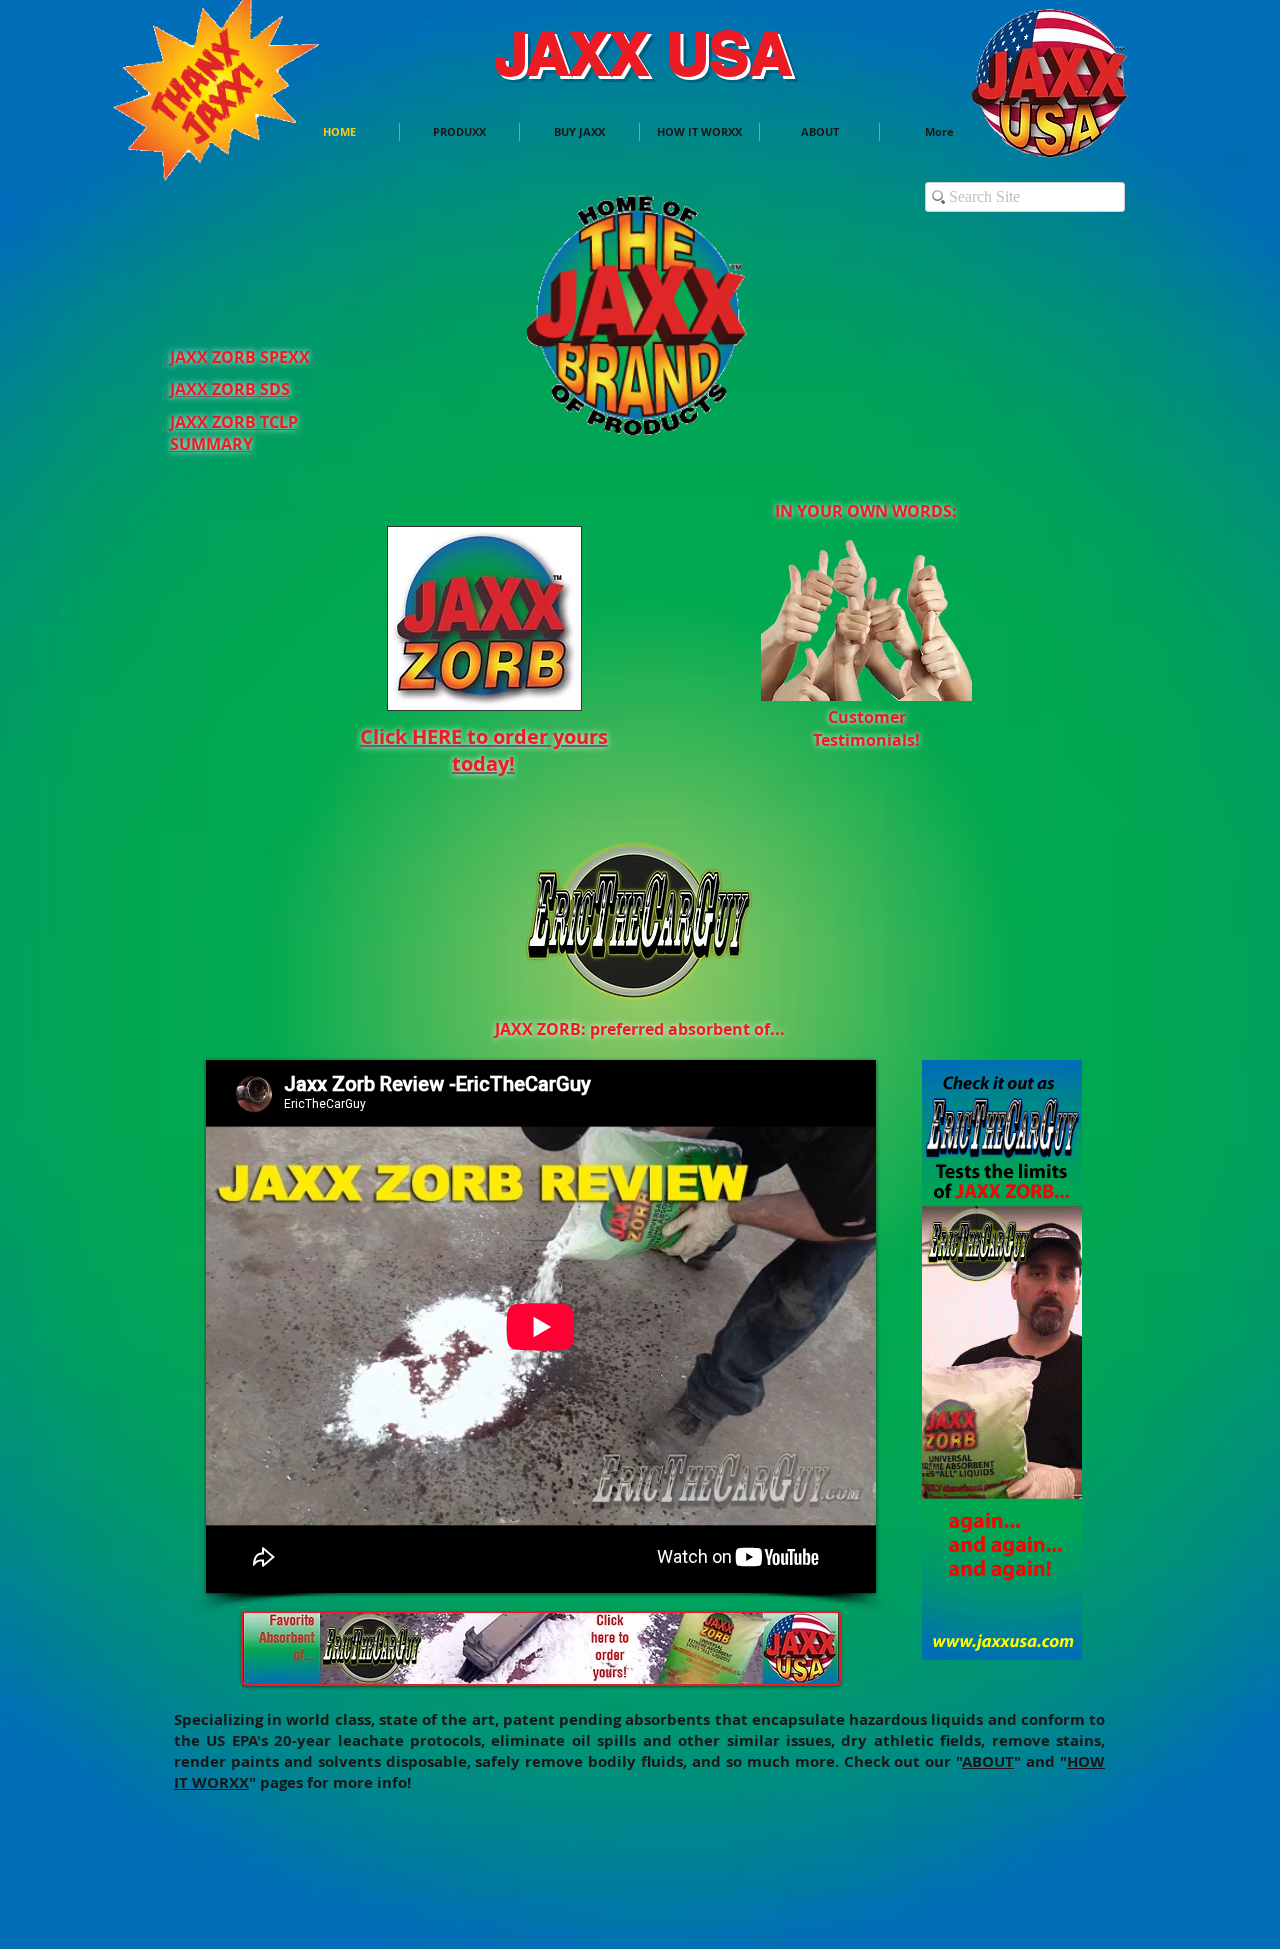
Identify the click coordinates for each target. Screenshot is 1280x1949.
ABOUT (988, 1761)
